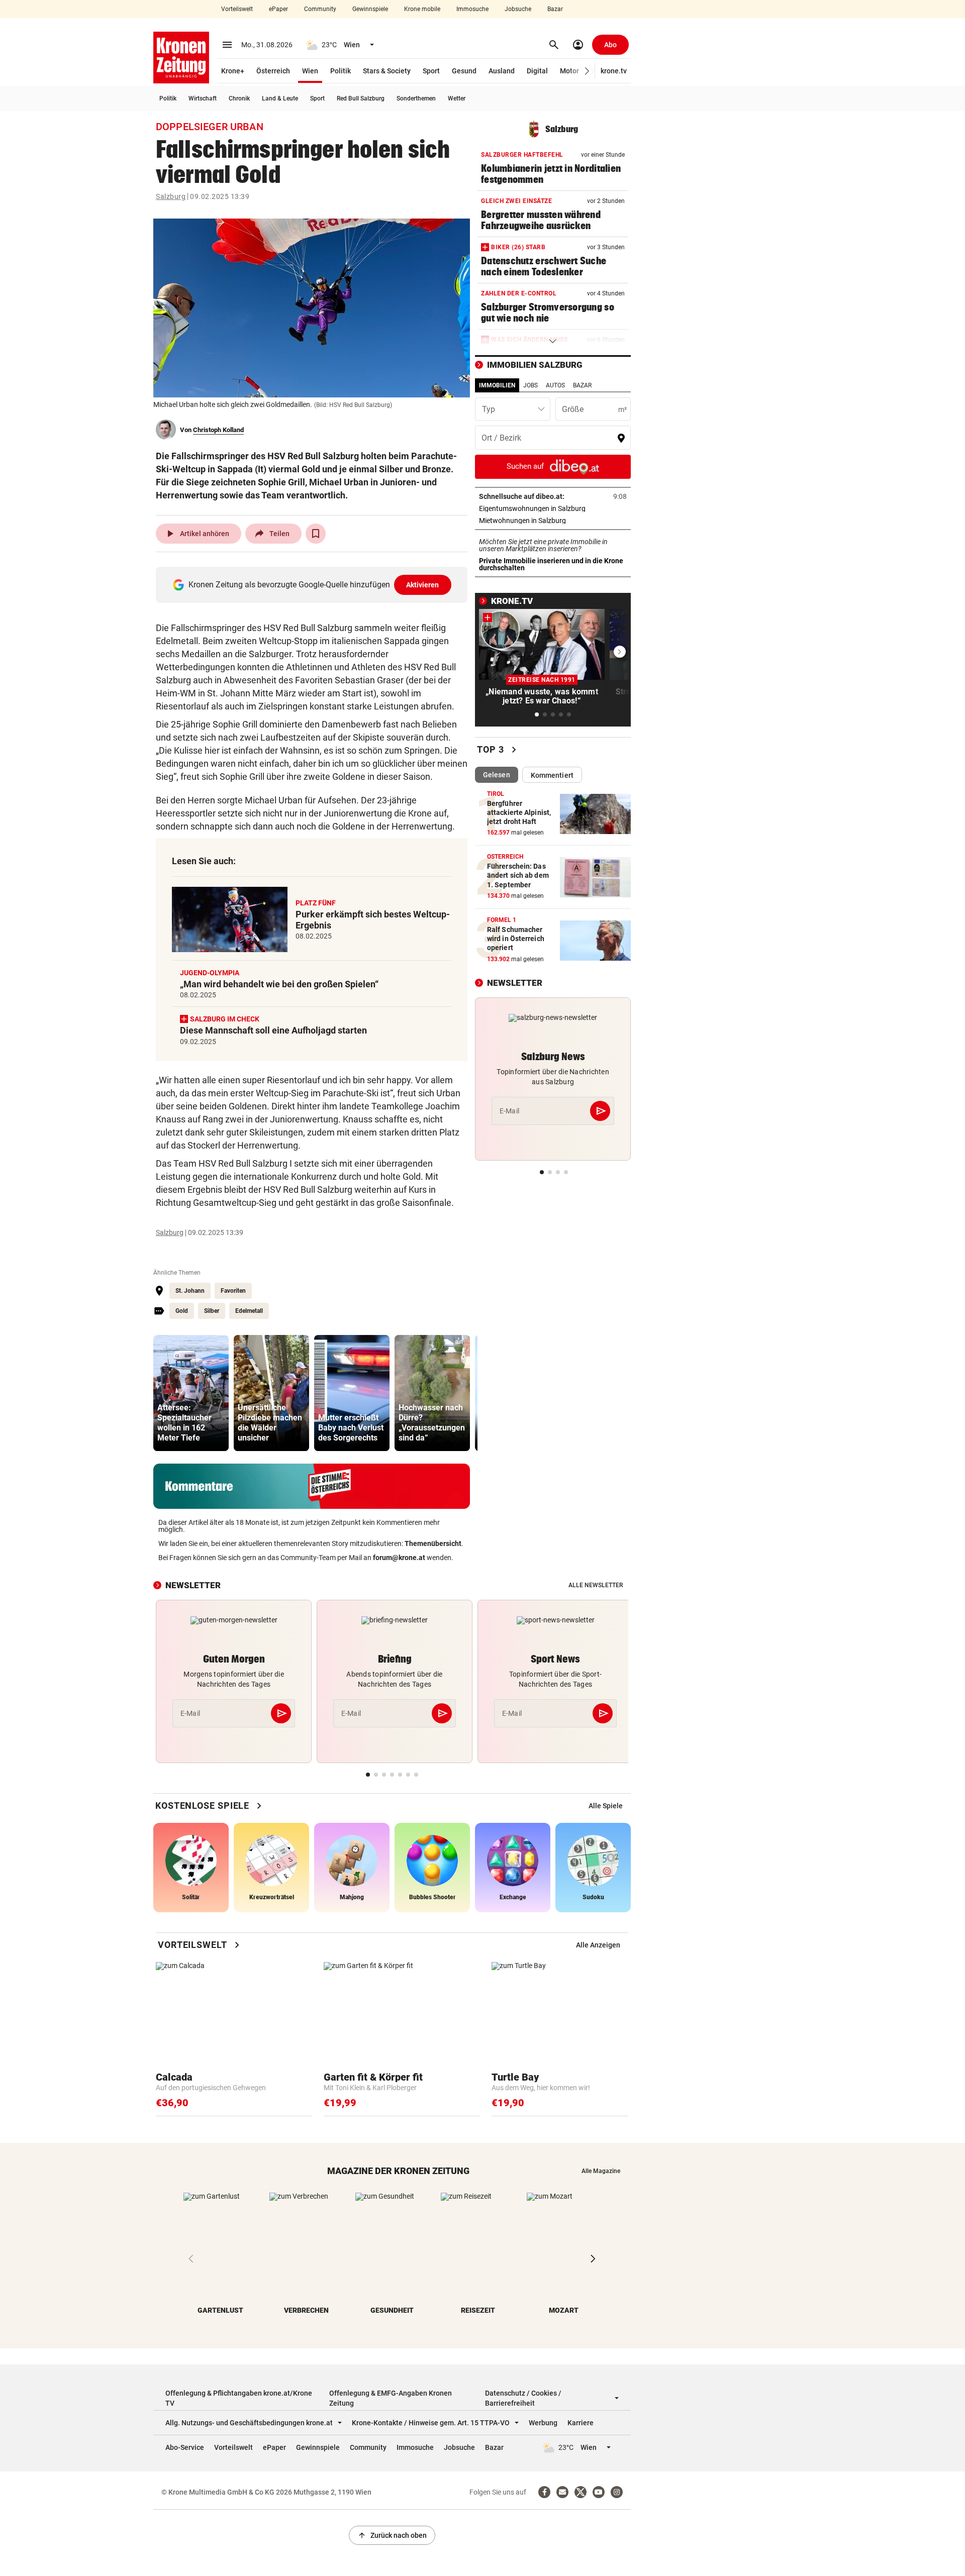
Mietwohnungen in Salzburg (553, 521)
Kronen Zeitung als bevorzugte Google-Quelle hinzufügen (314, 585)
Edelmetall (249, 1311)
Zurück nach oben (392, 2535)
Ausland (502, 71)
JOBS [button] (530, 385)
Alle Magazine (601, 2171)
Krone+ (233, 71)
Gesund (464, 71)
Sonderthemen (416, 98)
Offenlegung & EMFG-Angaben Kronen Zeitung (391, 2398)
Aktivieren (423, 585)
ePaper (278, 9)
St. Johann (190, 1291)
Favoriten (233, 1291)
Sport (431, 71)
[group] (191, 1393)
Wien (310, 71)
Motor (569, 71)
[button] (587, 71)
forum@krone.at (399, 1558)
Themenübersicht (433, 1543)
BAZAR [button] (582, 385)
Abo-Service (185, 2447)
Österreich (273, 71)
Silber (212, 1311)
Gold (182, 1311)
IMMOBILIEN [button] (497, 385)
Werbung (543, 2423)
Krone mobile (422, 9)
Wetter (457, 98)
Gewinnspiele (370, 9)
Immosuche (472, 9)
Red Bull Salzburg (361, 98)
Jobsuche (518, 9)
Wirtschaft (203, 98)
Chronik (239, 98)
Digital (537, 71)
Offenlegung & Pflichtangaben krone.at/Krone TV (239, 2398)
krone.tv (614, 71)
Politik (341, 71)
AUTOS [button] (555, 385)
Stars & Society (387, 71)
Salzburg (171, 196)
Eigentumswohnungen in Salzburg (553, 508)
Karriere (581, 2423)
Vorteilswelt (237, 9)
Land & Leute (280, 98)
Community (320, 9)
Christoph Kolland (218, 430)
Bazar (555, 9)
